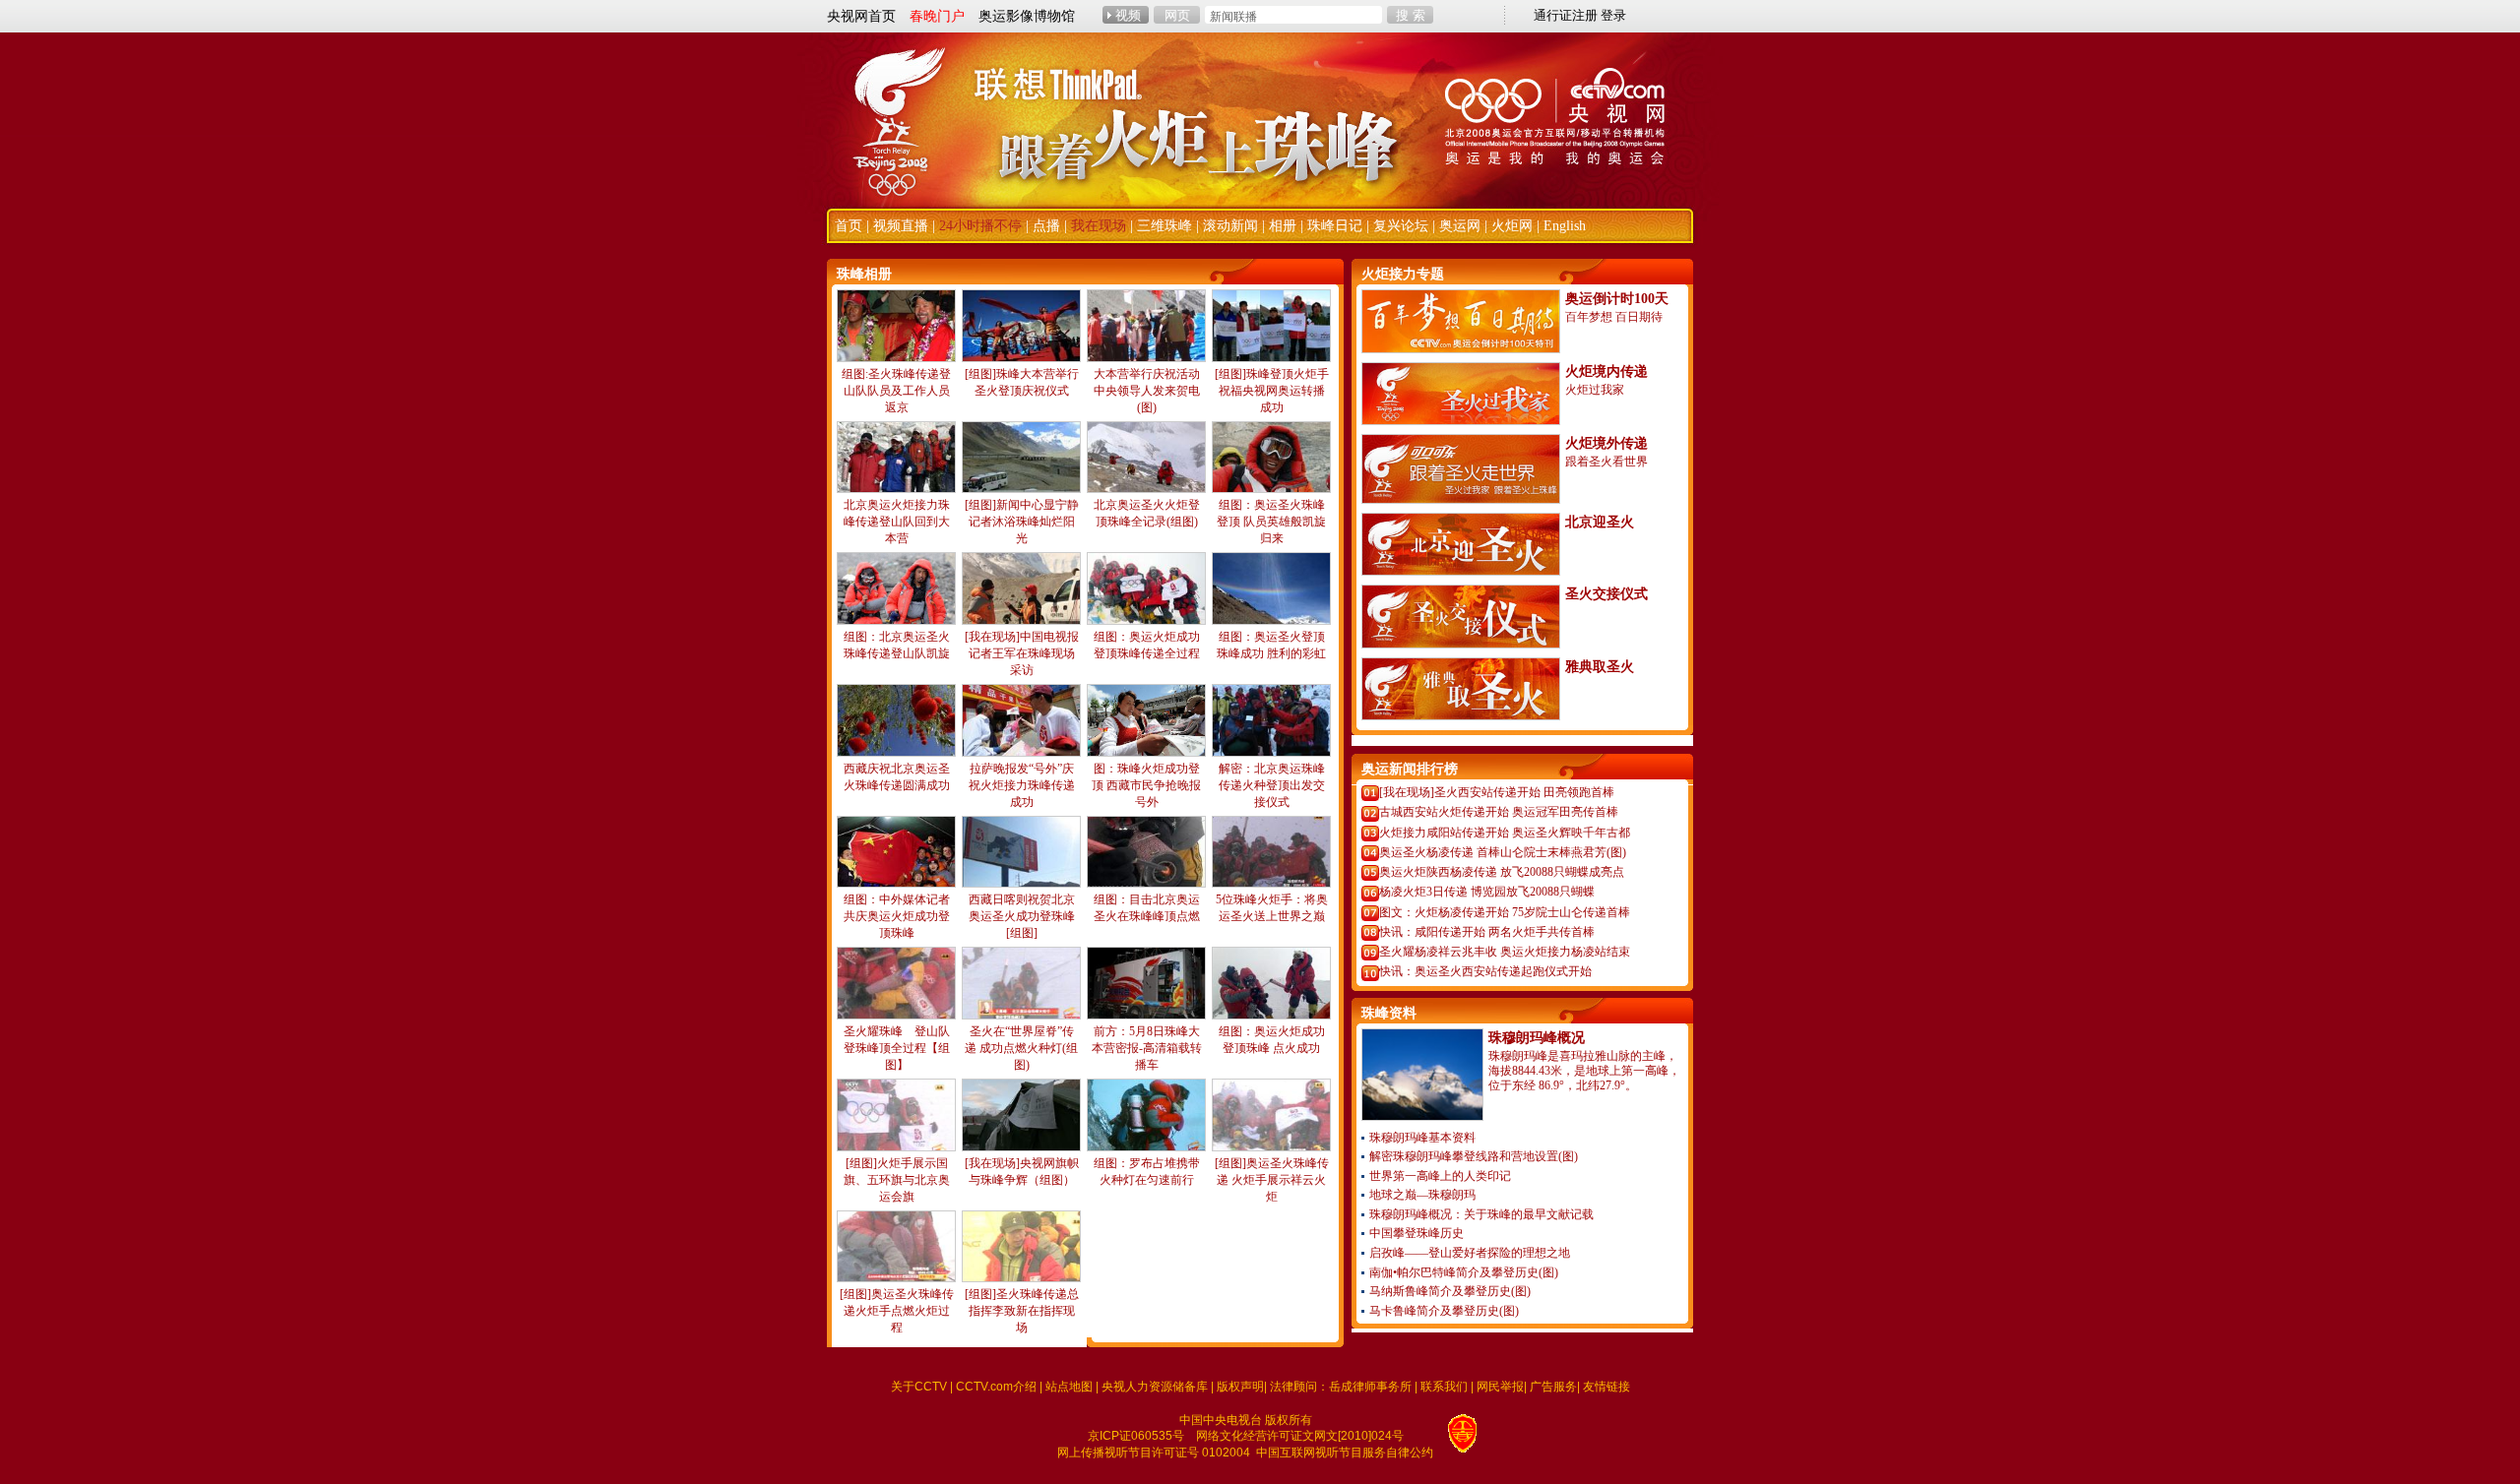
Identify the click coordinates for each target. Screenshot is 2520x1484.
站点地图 (1069, 1387)
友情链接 (1606, 1387)
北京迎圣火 (1600, 522)
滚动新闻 (1230, 226)
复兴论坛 (1401, 226)
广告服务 (1553, 1387)
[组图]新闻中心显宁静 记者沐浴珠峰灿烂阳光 (1022, 522)
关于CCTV (919, 1387)
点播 (1046, 226)
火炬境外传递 (1606, 443)
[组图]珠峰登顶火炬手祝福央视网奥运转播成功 (1272, 391)
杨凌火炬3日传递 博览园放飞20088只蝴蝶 (1487, 892)
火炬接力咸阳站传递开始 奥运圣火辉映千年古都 (1505, 833)
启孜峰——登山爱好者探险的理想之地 (1470, 1253)
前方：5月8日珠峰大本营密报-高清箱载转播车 (1147, 1048)
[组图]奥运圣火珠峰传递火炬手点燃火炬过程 (897, 1311)
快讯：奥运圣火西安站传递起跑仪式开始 (1485, 971)
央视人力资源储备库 (1155, 1387)
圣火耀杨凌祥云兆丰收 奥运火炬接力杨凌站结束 (1505, 952)
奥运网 (1460, 226)
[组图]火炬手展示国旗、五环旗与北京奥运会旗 (897, 1180)
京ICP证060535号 (1136, 1436)
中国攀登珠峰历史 (1417, 1233)
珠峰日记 (1335, 226)
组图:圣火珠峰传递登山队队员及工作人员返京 (896, 391)
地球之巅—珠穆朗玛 (1422, 1195)
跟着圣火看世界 (1606, 462)
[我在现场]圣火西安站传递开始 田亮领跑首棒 (1497, 792)
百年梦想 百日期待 (1614, 317)
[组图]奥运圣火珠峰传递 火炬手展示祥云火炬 (1272, 1180)
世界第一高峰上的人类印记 (1440, 1176)
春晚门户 (937, 16)
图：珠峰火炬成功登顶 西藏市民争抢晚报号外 (1146, 785)
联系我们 (1444, 1387)
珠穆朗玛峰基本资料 (1422, 1138)
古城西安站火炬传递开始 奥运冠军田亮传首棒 (1499, 812)
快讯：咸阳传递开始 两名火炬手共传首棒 (1487, 932)
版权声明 (1240, 1387)
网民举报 (1500, 1387)
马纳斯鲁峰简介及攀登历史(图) (1450, 1291)
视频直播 (901, 226)
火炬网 (1512, 226)
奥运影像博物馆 (1027, 16)
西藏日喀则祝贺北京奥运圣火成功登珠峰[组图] (1022, 916)
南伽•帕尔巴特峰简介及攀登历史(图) (1464, 1272)
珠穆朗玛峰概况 (1537, 1038)
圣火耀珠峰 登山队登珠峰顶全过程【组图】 (897, 1048)
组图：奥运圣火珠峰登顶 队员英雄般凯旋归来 (1271, 522)
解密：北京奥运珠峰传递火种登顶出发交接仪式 (1272, 785)
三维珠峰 (1165, 226)
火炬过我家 (1595, 390)
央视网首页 (861, 16)
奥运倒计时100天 (1617, 299)
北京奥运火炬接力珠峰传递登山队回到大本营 (897, 522)
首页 (849, 226)
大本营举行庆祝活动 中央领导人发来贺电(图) (1147, 391)
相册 (1283, 226)
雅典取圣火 (1600, 667)
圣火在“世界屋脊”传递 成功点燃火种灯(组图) (1021, 1048)
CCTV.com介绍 (996, 1387)
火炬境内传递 (1606, 371)
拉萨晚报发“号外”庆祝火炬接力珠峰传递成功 (1022, 785)
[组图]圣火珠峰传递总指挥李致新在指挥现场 (1022, 1311)
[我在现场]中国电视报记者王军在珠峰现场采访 (1022, 653)
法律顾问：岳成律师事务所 (1341, 1387)
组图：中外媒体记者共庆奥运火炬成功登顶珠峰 (897, 916)
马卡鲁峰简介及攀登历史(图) (1444, 1311)
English (1565, 226)
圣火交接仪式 (1606, 594)
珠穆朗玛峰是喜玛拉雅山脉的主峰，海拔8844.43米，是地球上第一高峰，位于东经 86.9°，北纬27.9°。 (1584, 1071)
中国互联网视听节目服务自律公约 (1345, 1453)
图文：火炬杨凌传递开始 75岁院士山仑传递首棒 (1505, 912)
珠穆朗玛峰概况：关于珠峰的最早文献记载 (1481, 1214)
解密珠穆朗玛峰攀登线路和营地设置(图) (1474, 1156)
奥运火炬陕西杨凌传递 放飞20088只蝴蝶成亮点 (1502, 872)
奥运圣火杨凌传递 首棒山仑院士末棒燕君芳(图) (1503, 852)
